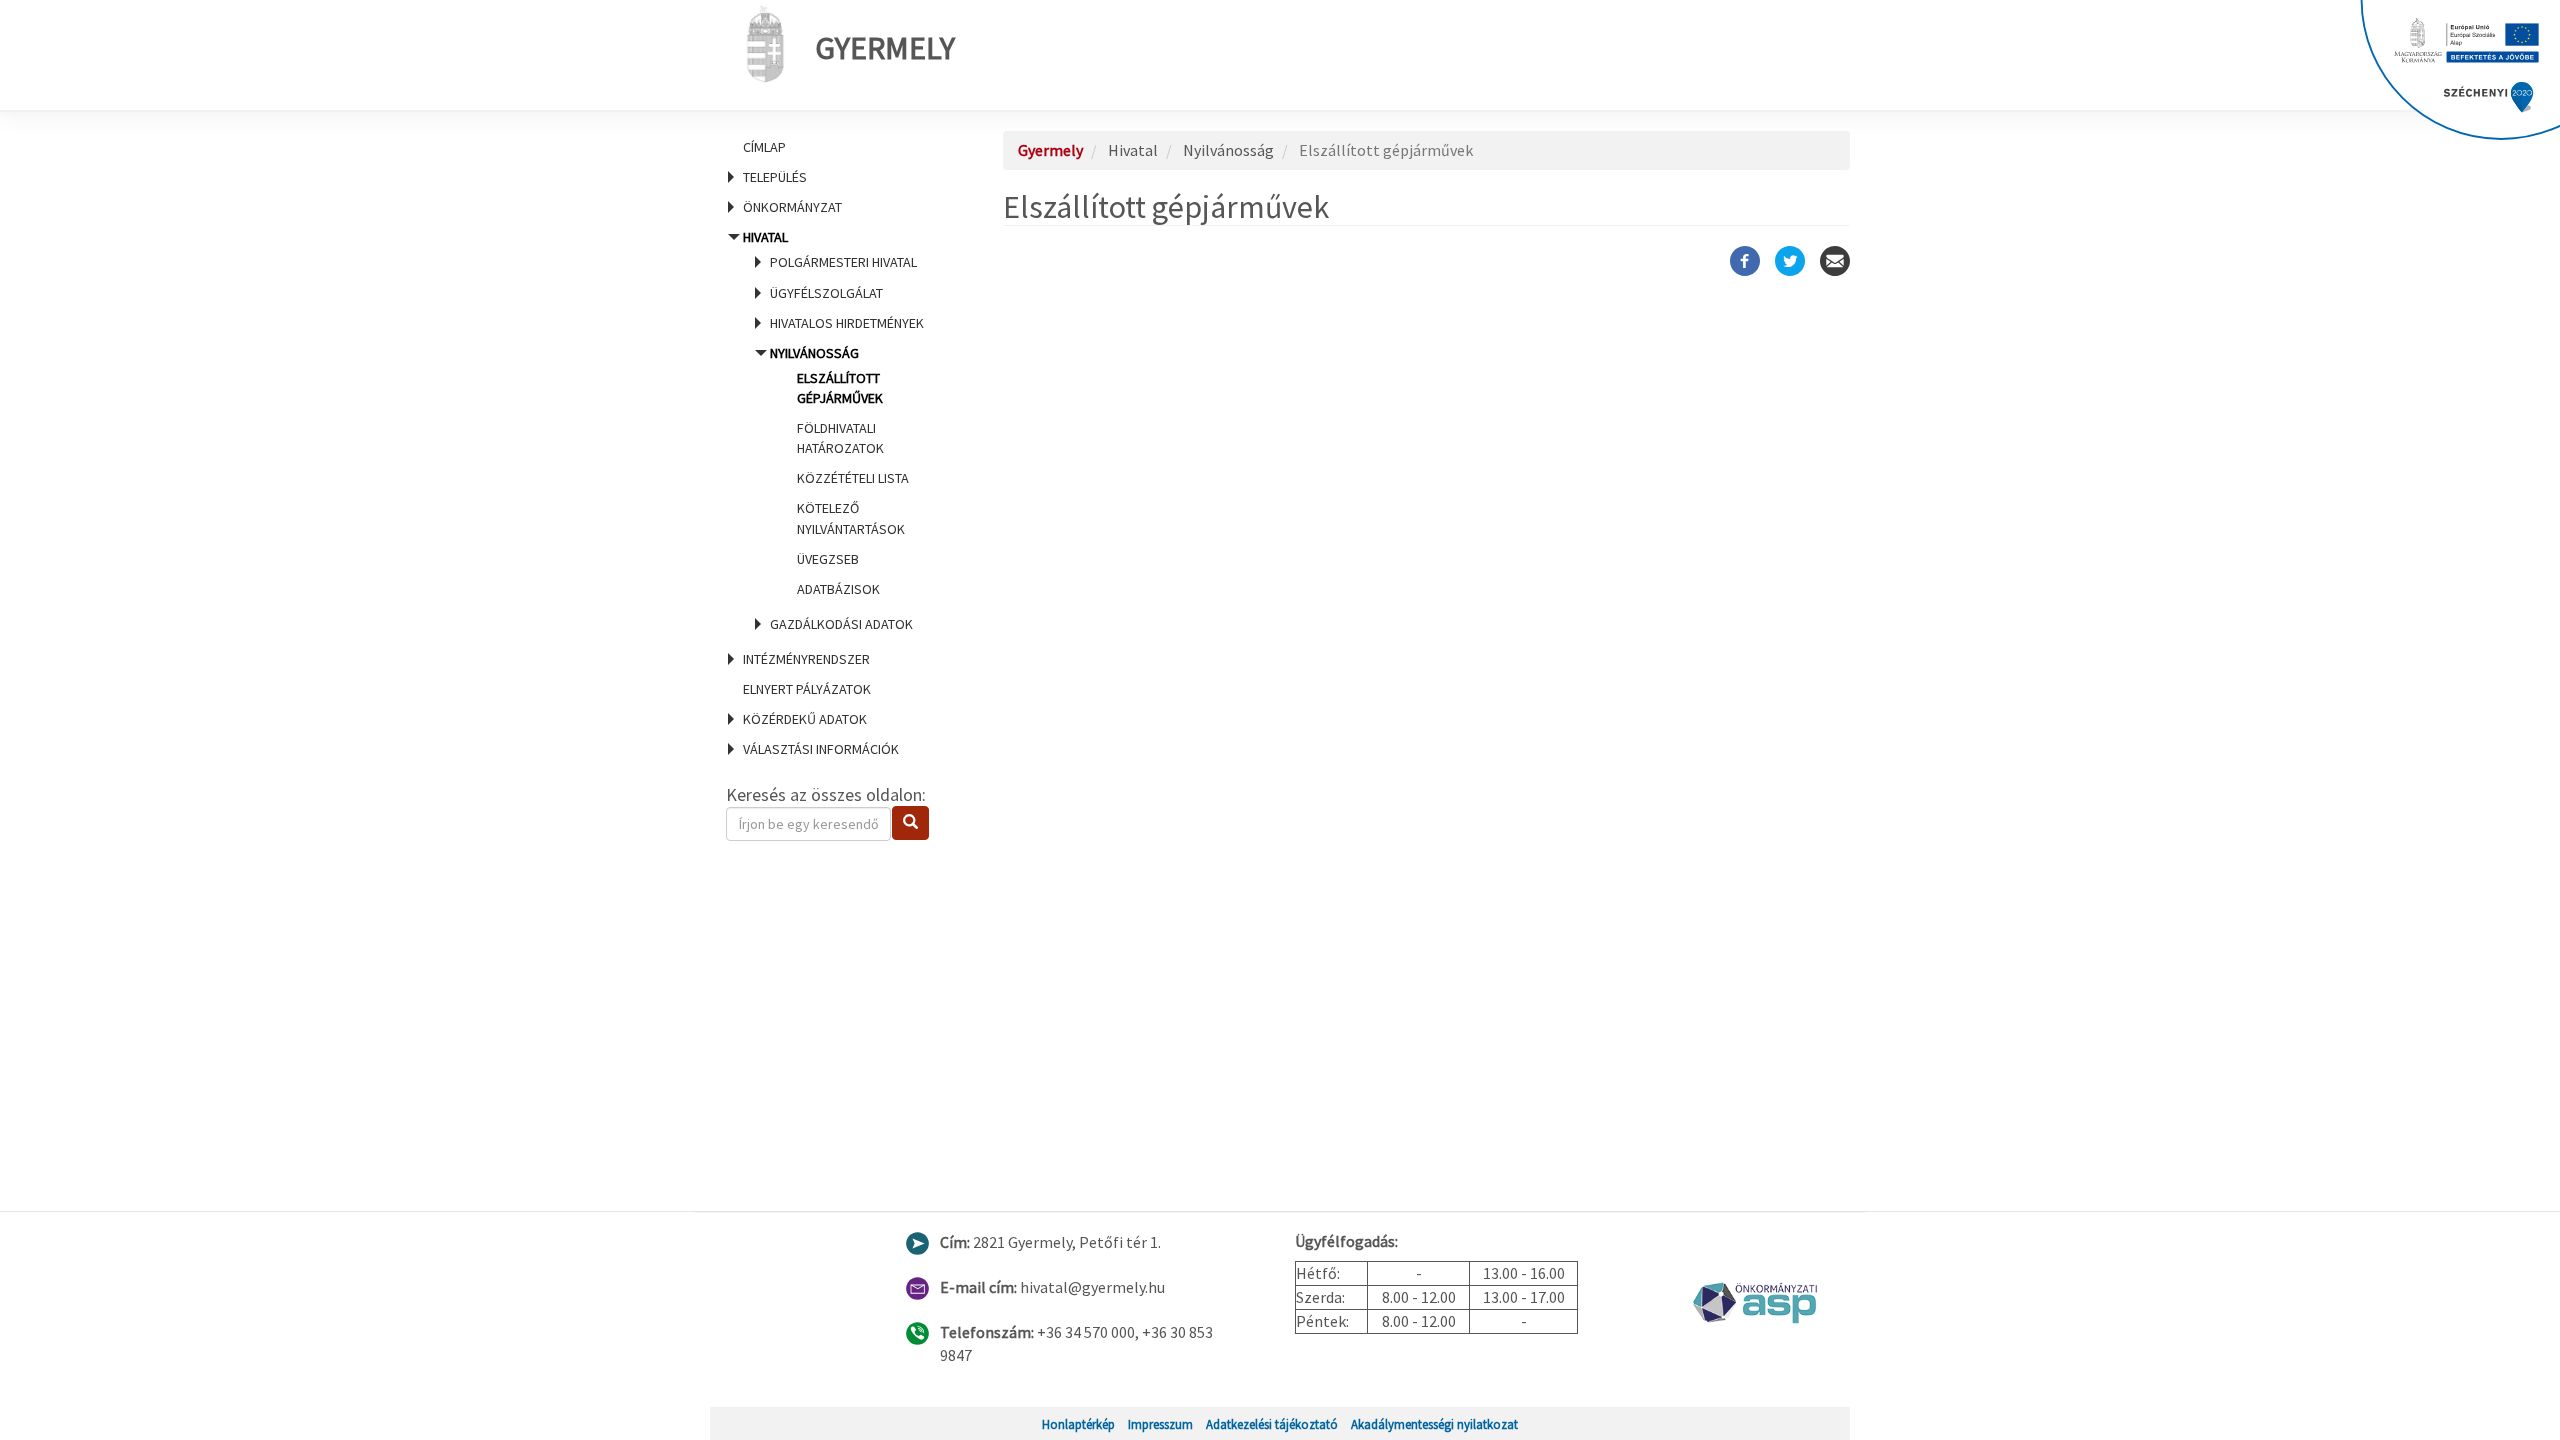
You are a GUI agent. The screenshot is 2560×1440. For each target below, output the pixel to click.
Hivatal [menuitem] (833, 430)
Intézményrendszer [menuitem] (806, 659)
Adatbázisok (838, 589)
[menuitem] (840, 147)
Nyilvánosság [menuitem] (839, 471)
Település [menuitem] (775, 177)
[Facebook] (1745, 261)
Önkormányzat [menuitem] (792, 207)
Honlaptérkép (1078, 1424)
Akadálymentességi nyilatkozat (1434, 1424)
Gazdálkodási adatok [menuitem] (841, 624)
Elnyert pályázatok (807, 689)
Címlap (764, 147)
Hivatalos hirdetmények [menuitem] (847, 323)
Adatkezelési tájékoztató (1272, 1424)
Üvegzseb (828, 559)
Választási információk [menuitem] (821, 749)
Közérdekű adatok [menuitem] (805, 719)
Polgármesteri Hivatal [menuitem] (843, 262)
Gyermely (885, 48)
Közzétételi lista (853, 478)
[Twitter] (1790, 261)
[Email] (1835, 261)
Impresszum (1160, 1424)
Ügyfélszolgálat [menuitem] (826, 293)
